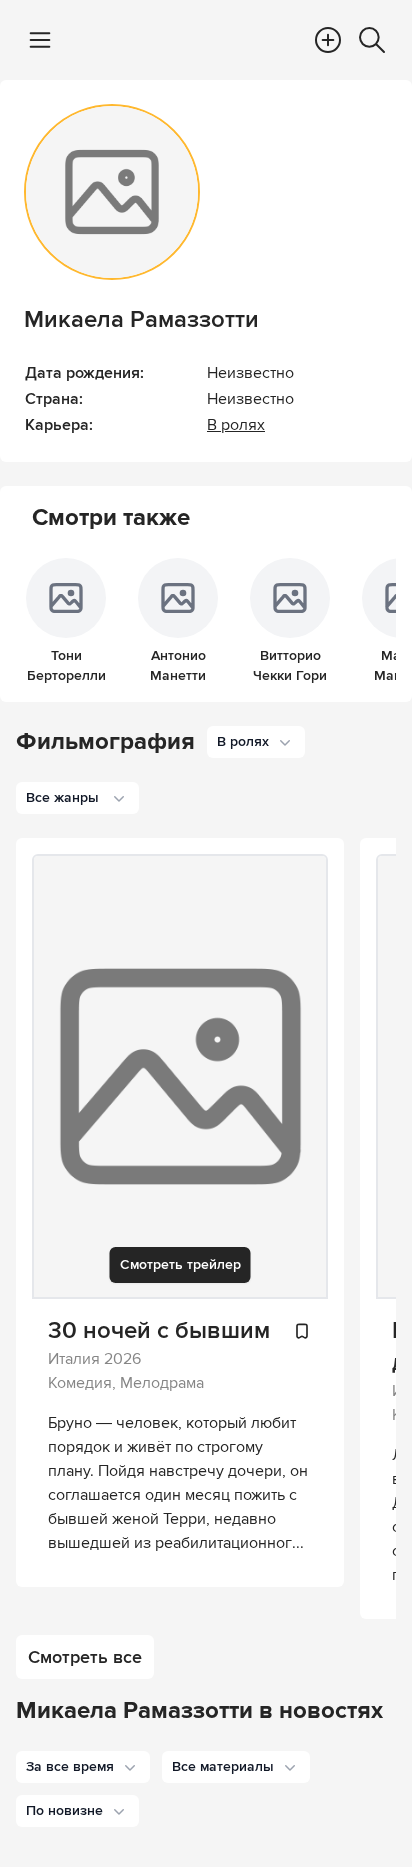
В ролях (236, 425)
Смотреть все (85, 1657)
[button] (83, 1767)
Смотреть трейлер (180, 1264)
